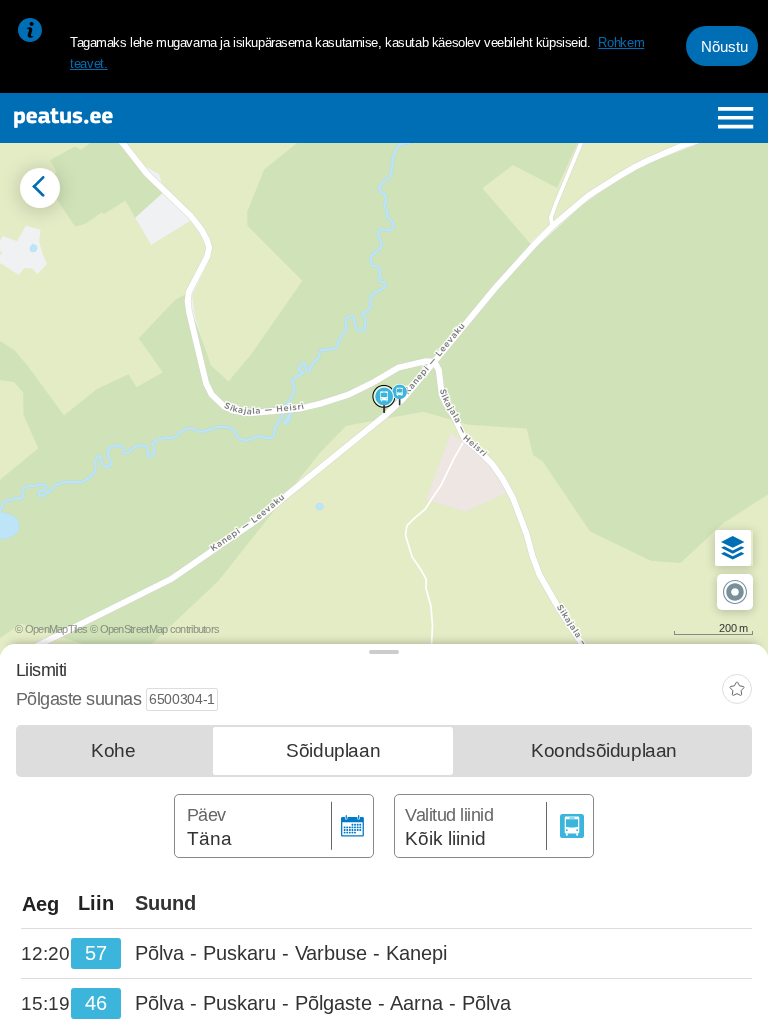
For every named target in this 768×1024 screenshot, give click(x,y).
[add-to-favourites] (737, 691)
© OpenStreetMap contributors (154, 629)
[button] (733, 548)
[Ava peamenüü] (735, 117)
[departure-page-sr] (46, 954)
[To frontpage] (146, 118)
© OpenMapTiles (51, 629)
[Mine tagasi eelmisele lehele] (40, 188)
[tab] (113, 751)
